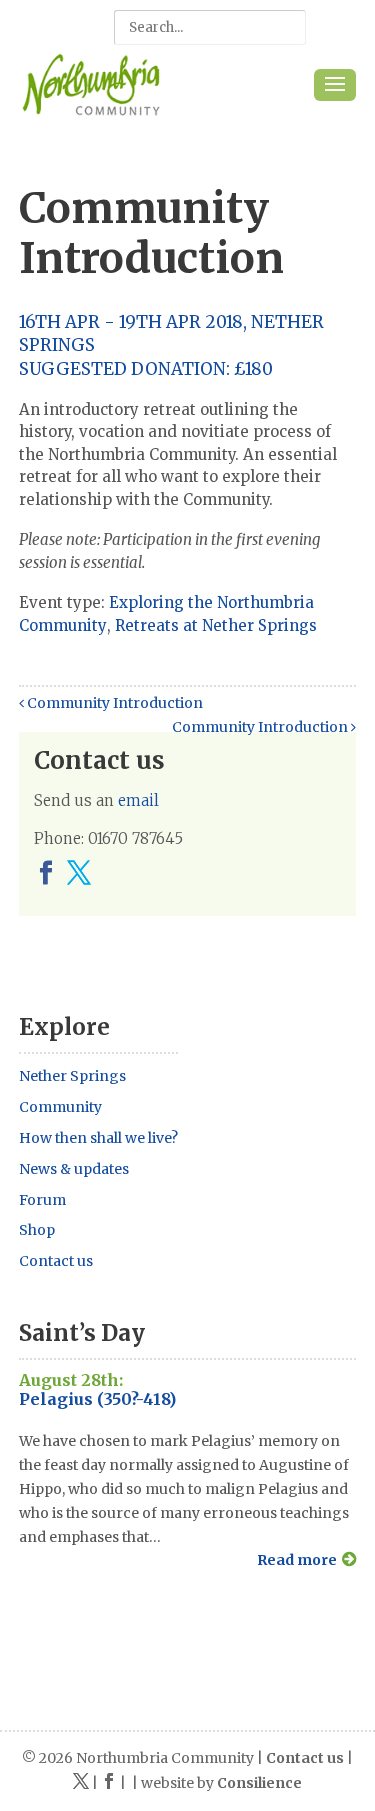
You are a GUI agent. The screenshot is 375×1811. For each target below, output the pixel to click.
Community (60, 1107)
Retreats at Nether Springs (216, 625)
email (138, 800)
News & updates (74, 1169)
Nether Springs (72, 1076)
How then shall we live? (98, 1138)
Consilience (259, 1783)
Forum (42, 1200)
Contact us (56, 1261)
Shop (37, 1230)
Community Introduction (113, 703)
